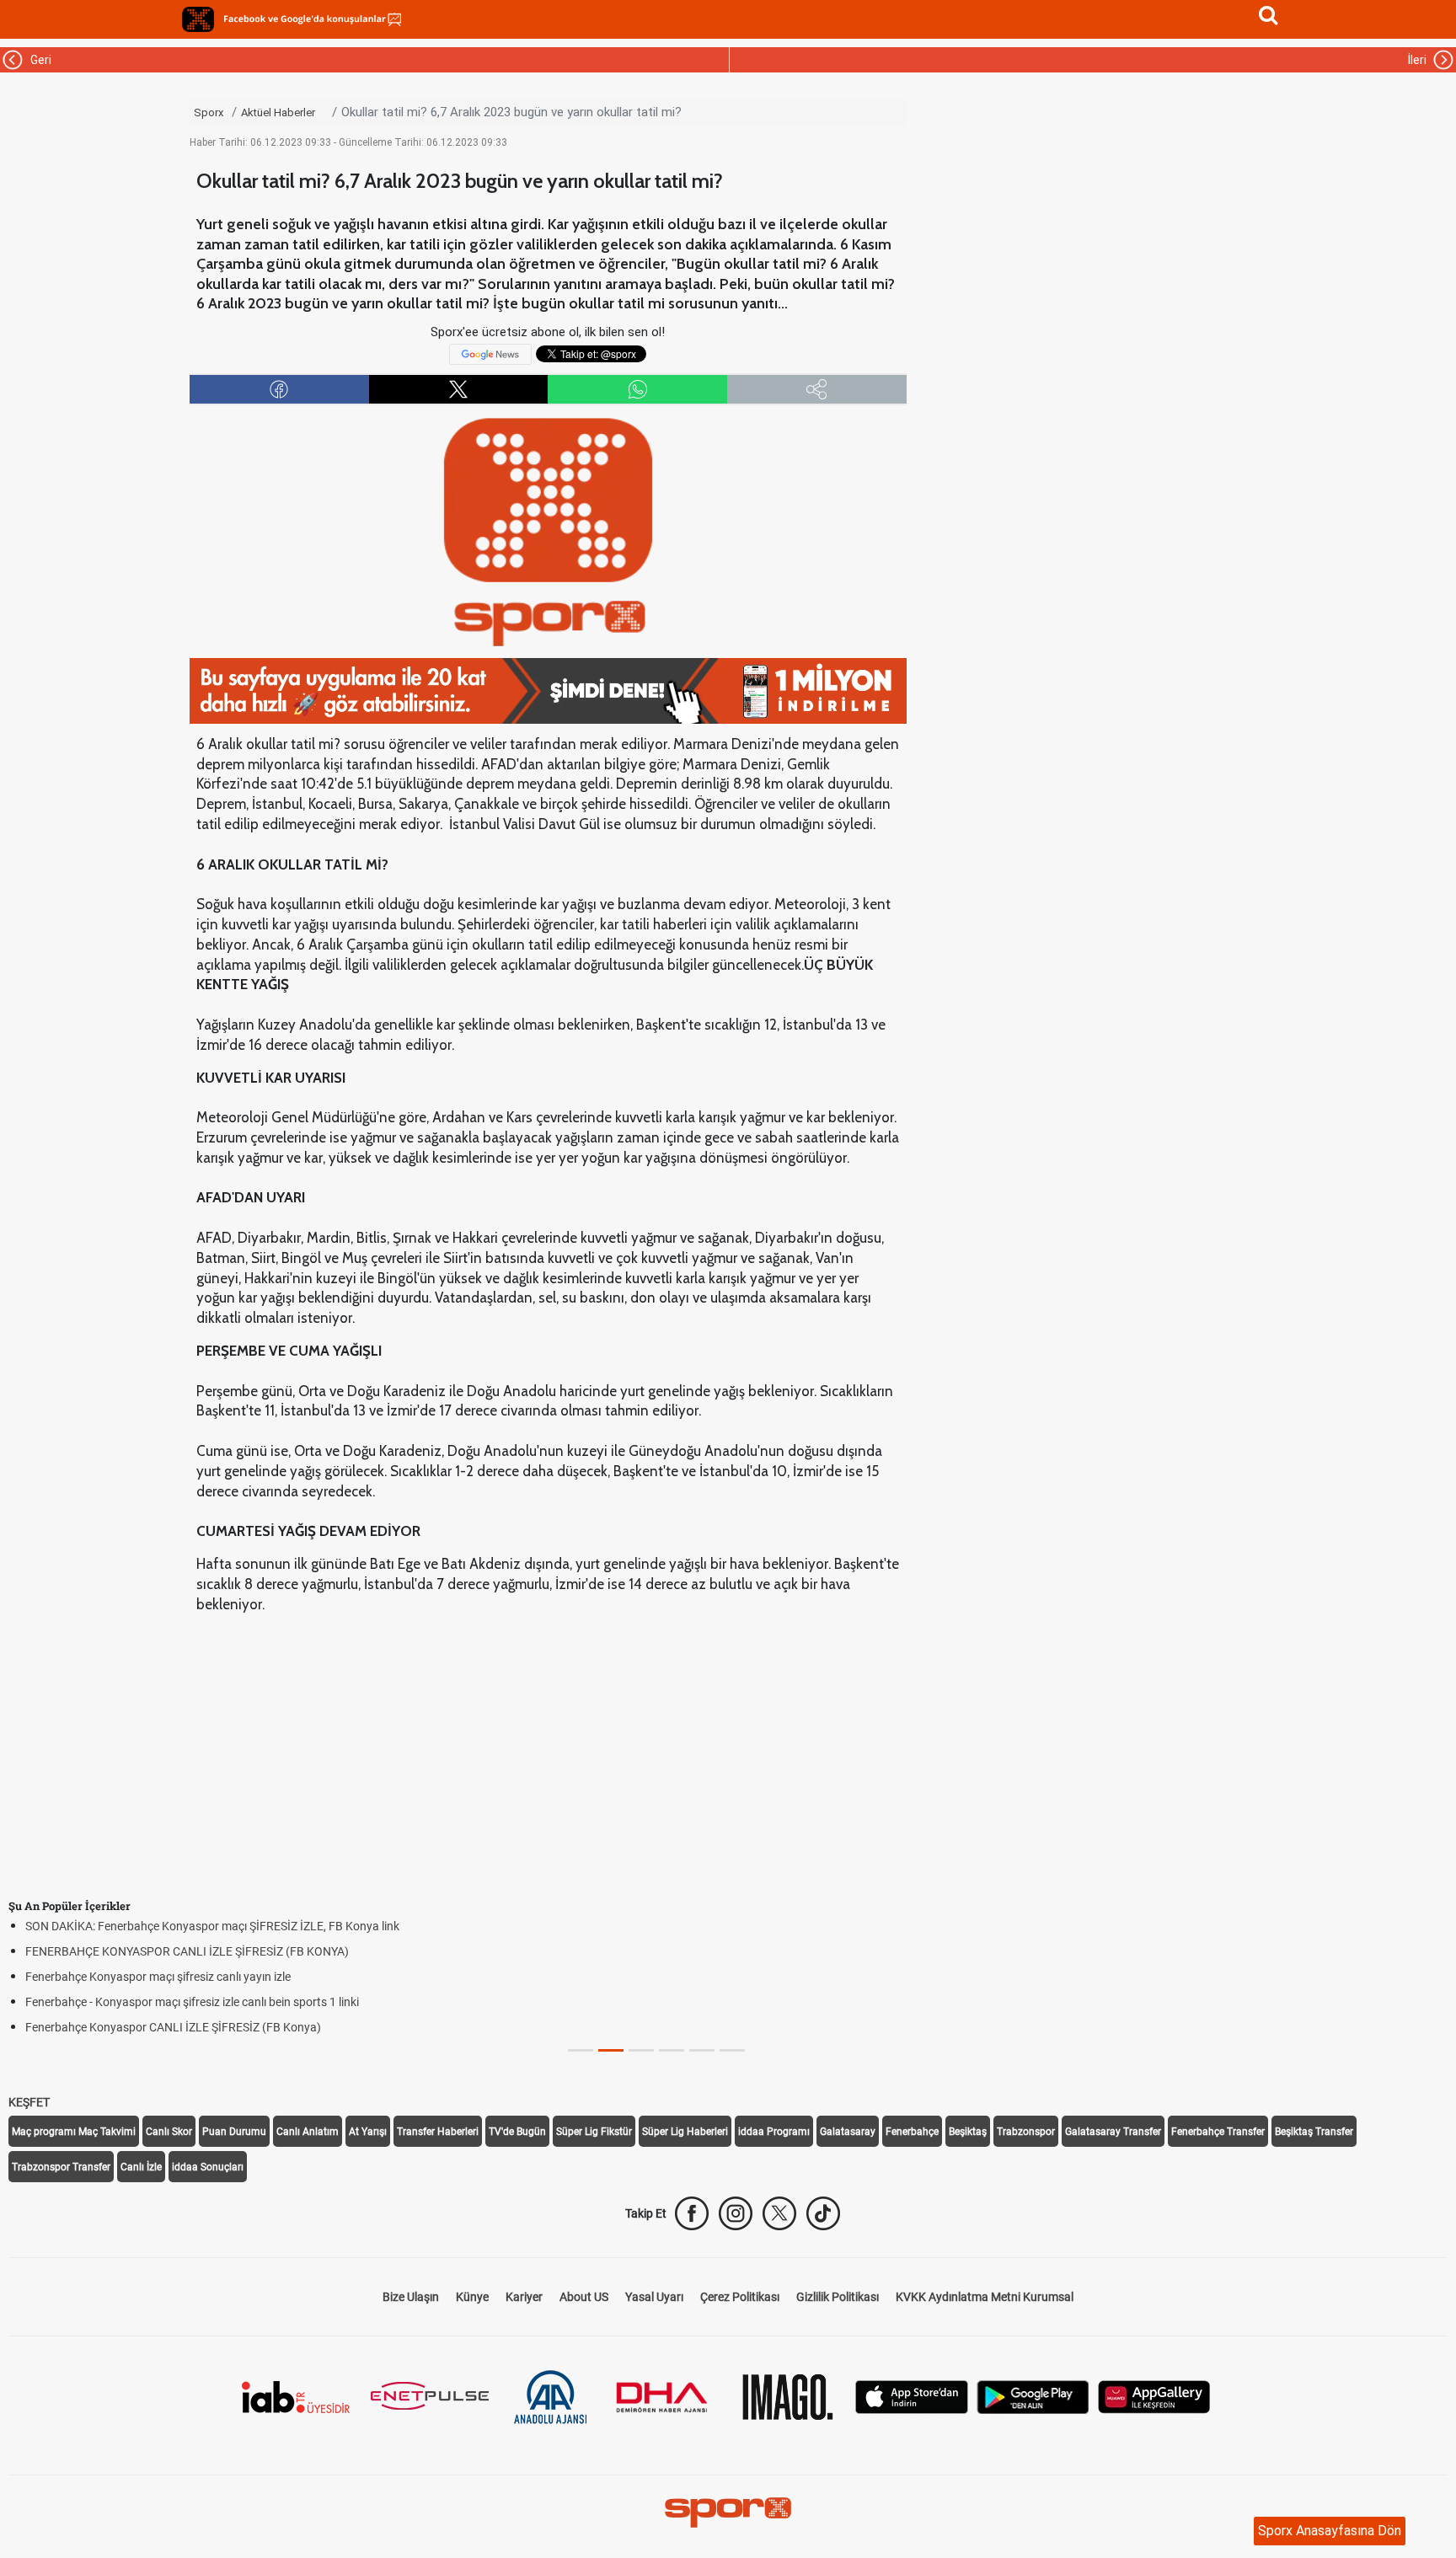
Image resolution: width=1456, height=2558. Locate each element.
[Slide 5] (732, 2050)
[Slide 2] (641, 2050)
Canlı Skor (169, 2132)
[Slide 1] (611, 2050)
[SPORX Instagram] (736, 2213)
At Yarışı (368, 2132)
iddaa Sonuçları (208, 2167)
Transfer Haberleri (438, 2132)
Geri (38, 60)
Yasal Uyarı (654, 2297)
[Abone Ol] (490, 353)
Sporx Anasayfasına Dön (1330, 2531)
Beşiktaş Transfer (1314, 2132)
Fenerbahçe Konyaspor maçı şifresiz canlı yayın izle (158, 1977)
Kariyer (524, 2297)
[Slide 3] (672, 2050)
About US (584, 2297)
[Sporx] (198, 19)
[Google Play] (1033, 2396)
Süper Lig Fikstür (594, 2132)
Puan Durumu (234, 2132)
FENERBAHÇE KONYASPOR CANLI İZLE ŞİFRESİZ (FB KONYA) (187, 1951)
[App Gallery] (1154, 2396)
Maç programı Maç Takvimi (74, 2132)
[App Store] (912, 2396)
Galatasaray (848, 2132)
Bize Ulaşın (411, 2297)
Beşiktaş (968, 2132)
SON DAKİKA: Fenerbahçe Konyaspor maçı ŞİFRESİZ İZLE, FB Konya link (212, 1926)
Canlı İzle (141, 2167)
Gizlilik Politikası (838, 2297)
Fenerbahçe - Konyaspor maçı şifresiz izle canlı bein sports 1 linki (192, 2002)
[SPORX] (728, 2513)
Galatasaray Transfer (1113, 2132)
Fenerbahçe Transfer (1218, 2132)
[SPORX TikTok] (823, 2213)
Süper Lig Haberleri (685, 2132)
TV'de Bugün (517, 2132)
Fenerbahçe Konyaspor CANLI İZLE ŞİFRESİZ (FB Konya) (173, 2027)
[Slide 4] (702, 2050)
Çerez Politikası (740, 2297)
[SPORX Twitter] (779, 2213)
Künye (472, 2297)
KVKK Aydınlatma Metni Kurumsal (985, 2297)
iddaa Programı (774, 2132)
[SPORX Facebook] (692, 2213)
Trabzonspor (1026, 2132)
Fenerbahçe (912, 2132)
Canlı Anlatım (308, 2132)
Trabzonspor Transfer (61, 2167)
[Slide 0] (581, 2050)
